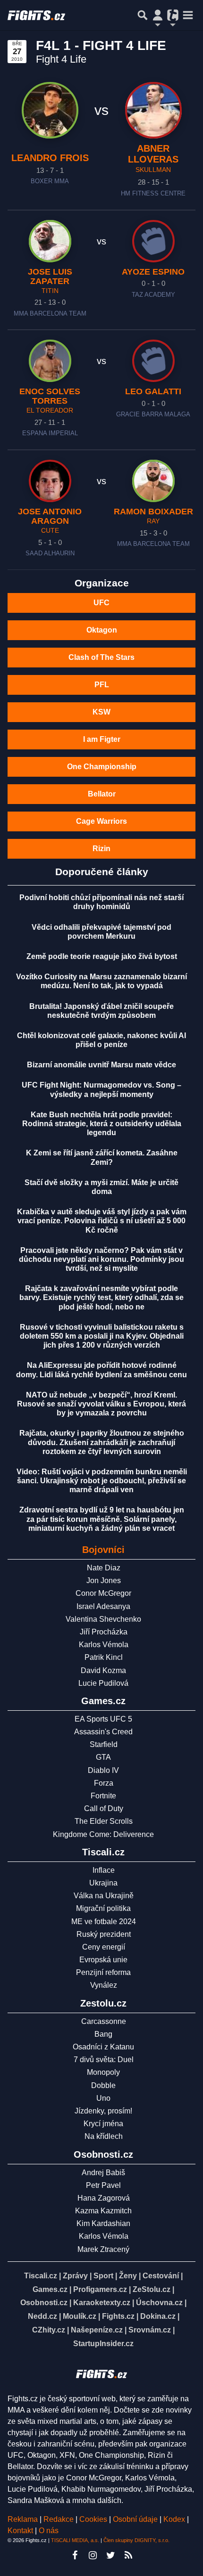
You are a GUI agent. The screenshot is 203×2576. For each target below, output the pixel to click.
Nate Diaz (104, 1568)
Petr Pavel (103, 2185)
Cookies (93, 2519)
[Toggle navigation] (188, 15)
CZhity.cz (49, 2330)
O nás (49, 2531)
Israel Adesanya (103, 1606)
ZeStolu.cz (152, 2289)
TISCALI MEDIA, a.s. (75, 2540)
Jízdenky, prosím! (103, 2111)
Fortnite (103, 1796)
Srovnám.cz (150, 2330)
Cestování (161, 2276)
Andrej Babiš (103, 2173)
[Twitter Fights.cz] (110, 2555)
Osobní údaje (135, 2519)
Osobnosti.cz (44, 2303)
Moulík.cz (80, 2316)
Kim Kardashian (103, 2223)
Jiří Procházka (104, 1632)
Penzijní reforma (103, 1972)
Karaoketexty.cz (102, 2303)
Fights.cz (118, 2316)
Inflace (104, 1870)
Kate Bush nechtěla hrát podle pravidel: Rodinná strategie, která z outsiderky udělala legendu (102, 1124)
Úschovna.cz (159, 2303)
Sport (103, 2276)
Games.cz (50, 2289)
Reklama (23, 2519)
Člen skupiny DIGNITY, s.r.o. (136, 2540)
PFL (102, 685)
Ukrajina (103, 1883)
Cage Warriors (101, 821)
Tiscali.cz (41, 2276)
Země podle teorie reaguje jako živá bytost (102, 956)
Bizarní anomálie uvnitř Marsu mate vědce (101, 1065)
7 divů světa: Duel (104, 2060)
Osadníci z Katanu (103, 2047)
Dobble (103, 2085)
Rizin (101, 849)
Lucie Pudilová (103, 1683)
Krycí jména (103, 2124)
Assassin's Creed (103, 1732)
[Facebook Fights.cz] (75, 2555)
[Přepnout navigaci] (158, 15)
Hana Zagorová (104, 2198)
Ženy (128, 2276)
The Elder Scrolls (104, 1821)
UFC (101, 603)
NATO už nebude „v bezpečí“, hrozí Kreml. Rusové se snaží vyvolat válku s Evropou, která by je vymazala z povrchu (101, 1404)
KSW (101, 712)
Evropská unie (103, 1960)
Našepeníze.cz (97, 2330)
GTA (103, 1757)
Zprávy (75, 2276)
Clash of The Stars (101, 657)
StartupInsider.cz (103, 2344)
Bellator (102, 794)
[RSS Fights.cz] (128, 2555)
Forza (104, 1783)
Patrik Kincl (104, 1657)
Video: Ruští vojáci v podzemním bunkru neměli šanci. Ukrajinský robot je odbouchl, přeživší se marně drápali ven (102, 1481)
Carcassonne (104, 2021)
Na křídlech (104, 2136)
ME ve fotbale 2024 (104, 1922)
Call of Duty (104, 1808)
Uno (103, 2098)
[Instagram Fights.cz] (93, 2555)
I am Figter (102, 739)
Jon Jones (104, 1581)
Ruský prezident (104, 1934)
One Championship (102, 767)
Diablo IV (103, 1770)
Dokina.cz (158, 2316)
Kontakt (21, 2531)
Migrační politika (103, 1908)
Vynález (104, 1985)
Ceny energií (104, 1947)
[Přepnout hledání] (143, 15)
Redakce (59, 2519)
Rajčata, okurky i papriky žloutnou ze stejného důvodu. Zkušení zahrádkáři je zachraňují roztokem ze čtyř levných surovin (102, 1442)
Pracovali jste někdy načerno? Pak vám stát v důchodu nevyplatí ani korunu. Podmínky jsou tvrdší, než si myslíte (101, 1259)
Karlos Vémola (104, 1645)
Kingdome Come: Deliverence (103, 1834)
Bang (103, 2034)
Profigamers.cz (100, 2289)
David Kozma (103, 1670)
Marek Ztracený (103, 2249)
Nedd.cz (42, 2316)
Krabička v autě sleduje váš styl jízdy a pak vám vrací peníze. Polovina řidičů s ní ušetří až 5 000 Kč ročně (102, 1221)
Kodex (175, 2519)
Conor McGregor (103, 1593)
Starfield (104, 1744)
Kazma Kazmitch (103, 2211)
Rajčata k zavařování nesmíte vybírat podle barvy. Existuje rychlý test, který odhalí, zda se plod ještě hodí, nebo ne (101, 1297)
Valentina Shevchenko (103, 1619)
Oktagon (102, 630)
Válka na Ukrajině (104, 1896)
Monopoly (103, 2072)
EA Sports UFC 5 (103, 1719)
